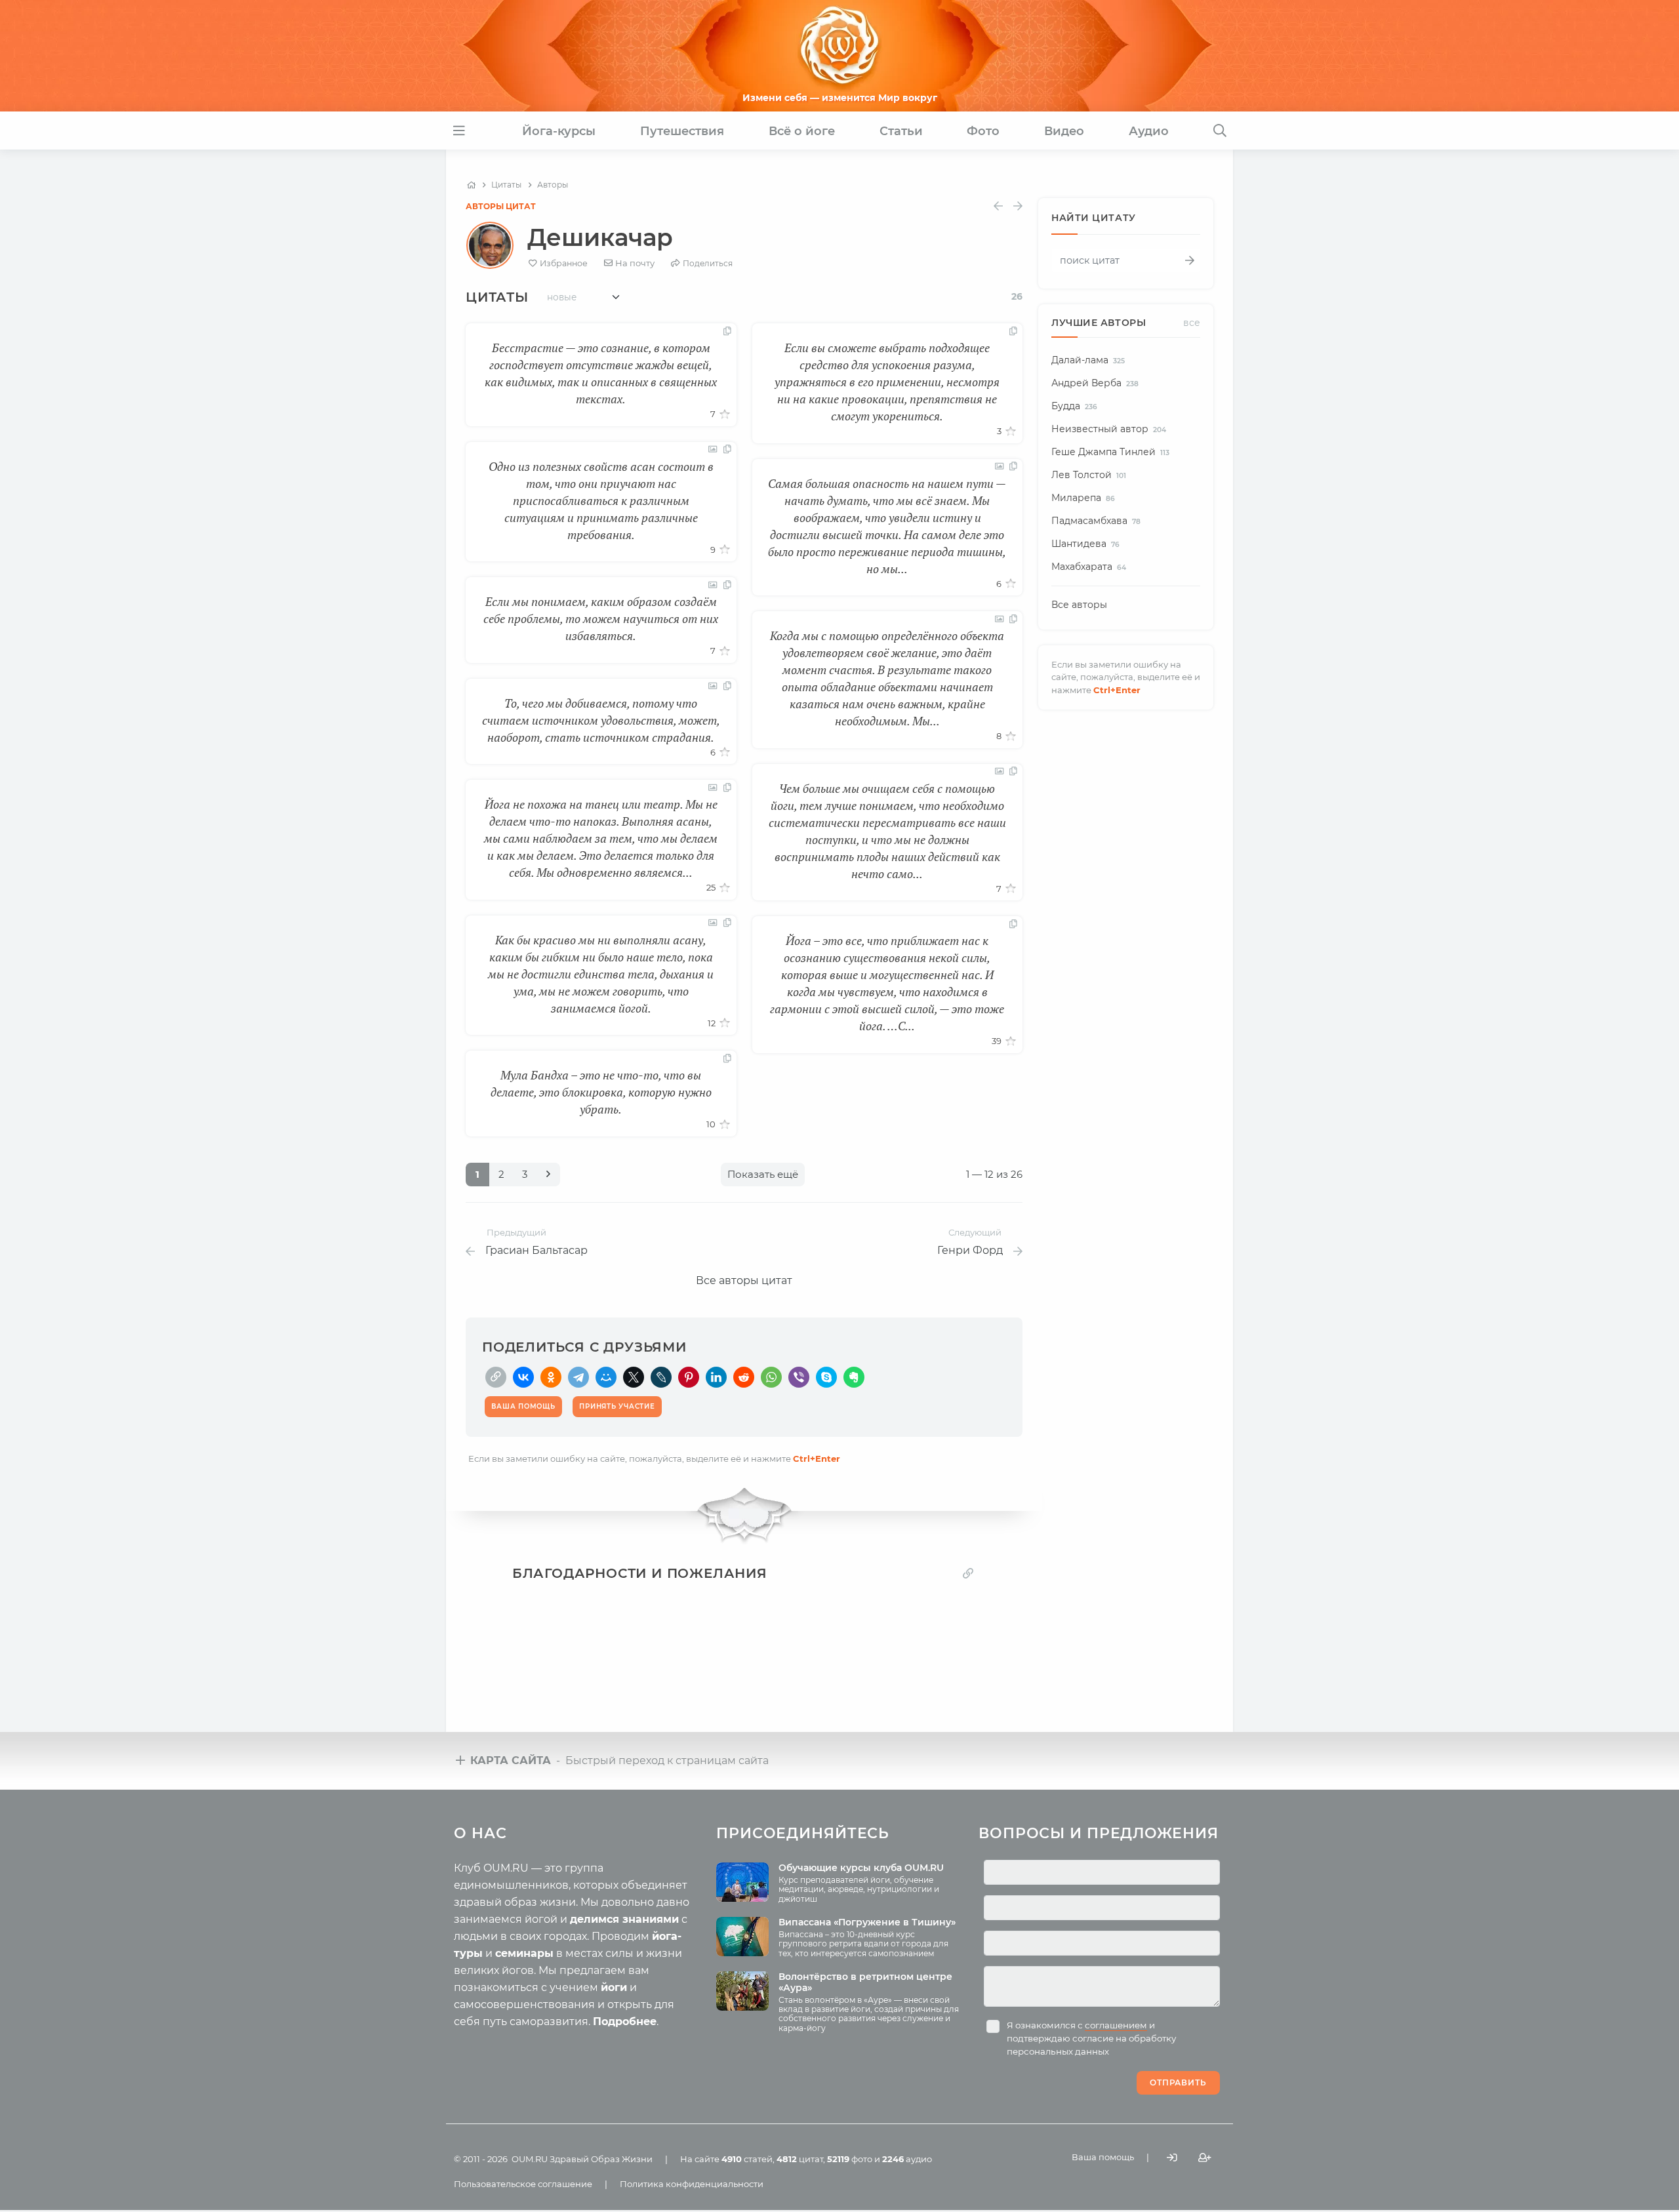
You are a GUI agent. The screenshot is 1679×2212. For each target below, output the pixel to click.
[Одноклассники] (551, 1377)
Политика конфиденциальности (692, 2184)
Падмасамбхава (1096, 521)
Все (1192, 323)
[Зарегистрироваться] (1205, 2158)
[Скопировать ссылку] (496, 1377)
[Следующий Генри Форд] (1018, 206)
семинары (524, 1953)
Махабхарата (1089, 567)
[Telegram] (578, 1377)
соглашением (1116, 2025)
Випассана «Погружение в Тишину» (867, 1922)
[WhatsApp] (771, 1377)
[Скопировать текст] (727, 332)
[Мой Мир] (606, 1377)
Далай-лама (1088, 360)
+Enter (817, 1458)
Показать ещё (763, 1174)
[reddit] (744, 1377)
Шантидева (1085, 544)
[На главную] (471, 185)
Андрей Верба (1095, 383)
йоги (614, 1987)
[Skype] (826, 1377)
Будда (1074, 406)
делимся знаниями (624, 1919)
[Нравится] (725, 414)
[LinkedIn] (716, 1377)
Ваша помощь (1103, 2157)
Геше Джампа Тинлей (1110, 452)
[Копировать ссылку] (968, 1574)
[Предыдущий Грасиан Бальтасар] (998, 206)
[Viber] (799, 1377)
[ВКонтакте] (523, 1377)
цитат (800, 2159)
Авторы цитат (501, 206)
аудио (907, 2159)
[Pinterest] (689, 1377)
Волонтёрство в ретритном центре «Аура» (865, 1982)
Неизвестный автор (1109, 429)
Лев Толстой (1089, 475)
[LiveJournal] (661, 1377)
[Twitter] (634, 1377)
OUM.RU (530, 2159)
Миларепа (1083, 498)
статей (747, 2159)
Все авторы (1079, 605)
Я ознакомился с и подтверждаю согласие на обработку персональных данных (1091, 2038)
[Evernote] (854, 1377)
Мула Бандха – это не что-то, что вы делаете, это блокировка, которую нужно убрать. (601, 1092)
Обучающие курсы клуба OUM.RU (861, 1868)
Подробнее (625, 2021)
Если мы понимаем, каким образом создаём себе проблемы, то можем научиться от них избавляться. (601, 618)
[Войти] (1172, 2158)
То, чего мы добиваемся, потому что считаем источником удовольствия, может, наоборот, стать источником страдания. (601, 720)
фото (850, 2159)
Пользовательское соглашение (523, 2184)
